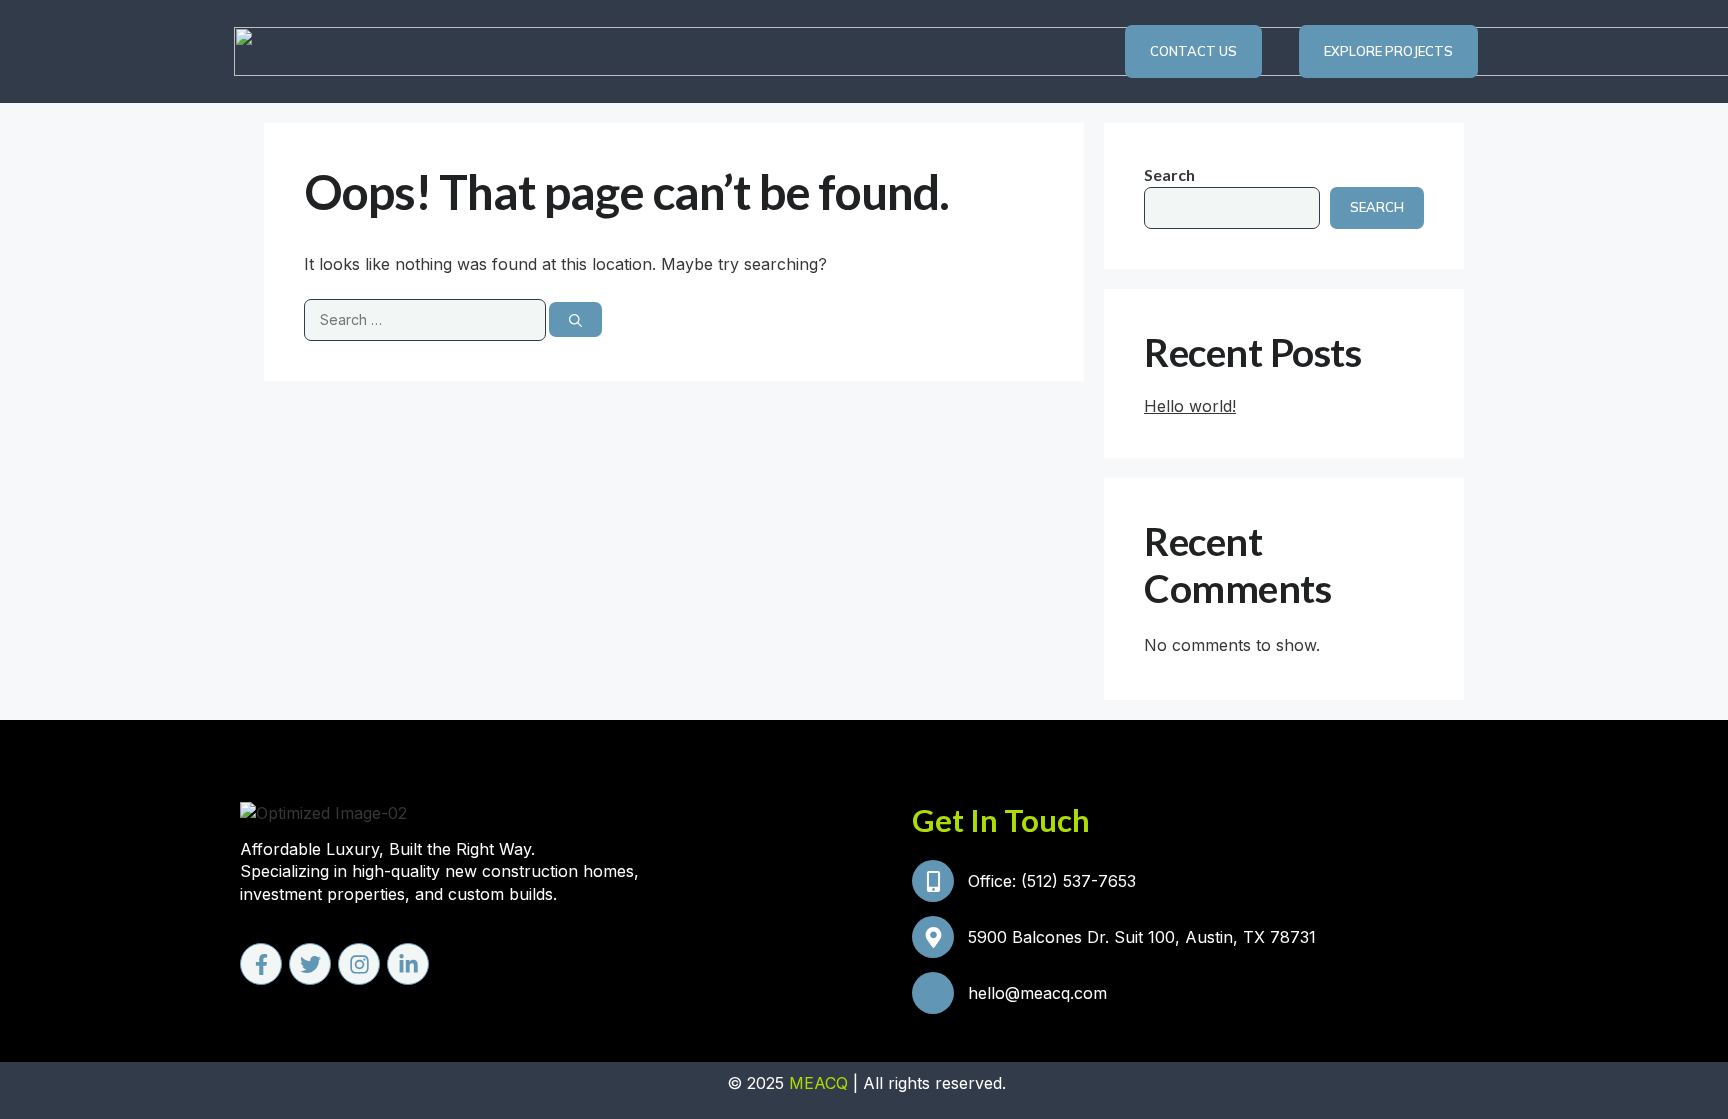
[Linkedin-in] (408, 964)
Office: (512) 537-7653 (1052, 881)
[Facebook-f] (261, 964)
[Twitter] (310, 964)
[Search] (575, 319)
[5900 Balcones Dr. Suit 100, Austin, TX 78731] (933, 937)
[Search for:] (426, 318)
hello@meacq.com (1037, 993)
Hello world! (1190, 406)
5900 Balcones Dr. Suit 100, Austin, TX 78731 (1142, 937)
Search (1169, 174)
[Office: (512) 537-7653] (933, 881)
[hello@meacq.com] (933, 993)
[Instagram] (359, 964)
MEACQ (818, 1083)
